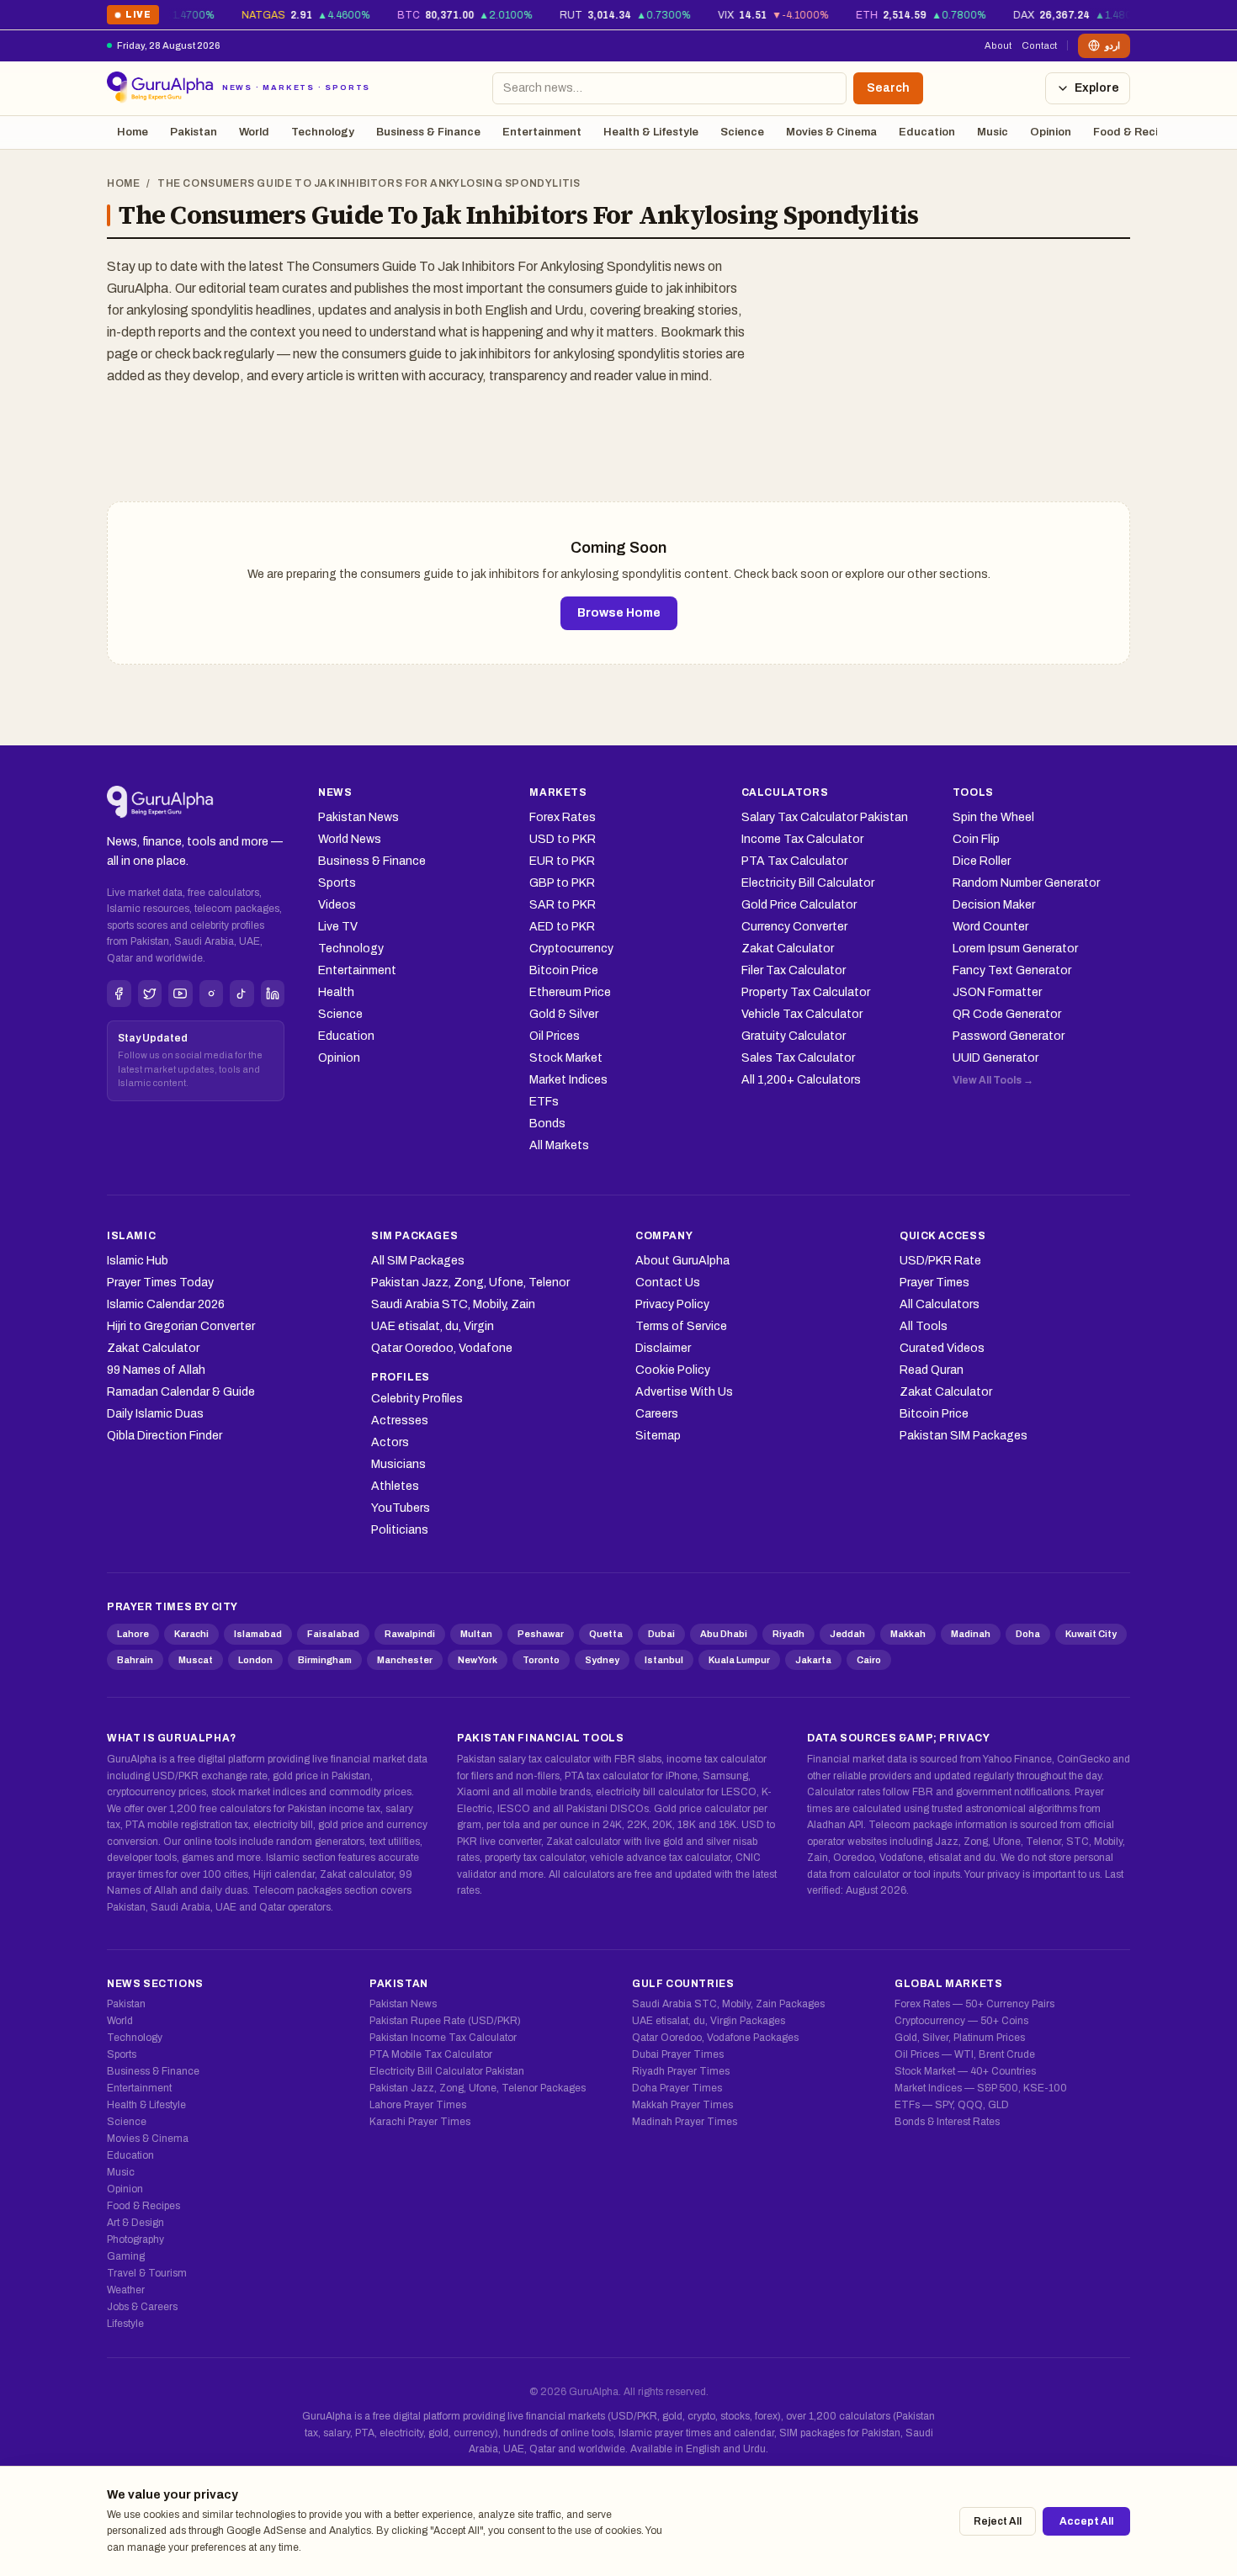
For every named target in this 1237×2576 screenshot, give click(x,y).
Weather (126, 2290)
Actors (390, 1442)
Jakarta (813, 1660)
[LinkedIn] (273, 994)
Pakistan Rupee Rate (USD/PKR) (445, 2021)
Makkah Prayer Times (682, 2105)
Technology (323, 132)
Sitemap (658, 1436)
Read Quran (932, 1370)
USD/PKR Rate (940, 1261)
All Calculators (940, 1304)
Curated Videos (942, 1348)
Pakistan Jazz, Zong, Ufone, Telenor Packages (478, 2088)
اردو (1112, 45)
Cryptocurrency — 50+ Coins (961, 2021)
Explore (1097, 88)
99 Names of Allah (156, 1370)
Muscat (196, 1660)
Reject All (998, 2521)
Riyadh (788, 1634)
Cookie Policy (673, 1370)
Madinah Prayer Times (685, 2122)
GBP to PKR (562, 883)
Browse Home (619, 613)
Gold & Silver (564, 1014)
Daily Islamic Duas (155, 1414)
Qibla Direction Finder (165, 1436)
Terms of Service (681, 1326)
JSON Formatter (997, 992)
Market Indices (568, 1080)
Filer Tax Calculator (794, 970)
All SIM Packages (418, 1261)
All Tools (924, 1326)
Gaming (126, 2256)
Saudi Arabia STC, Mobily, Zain (453, 1304)
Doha (1028, 1634)
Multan (476, 1634)
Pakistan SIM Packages (964, 1436)
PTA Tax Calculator (794, 861)
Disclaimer (663, 1348)
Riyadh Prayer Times (681, 2071)
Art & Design (135, 2223)
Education (927, 132)
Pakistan (194, 132)
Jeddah (847, 1634)
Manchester (405, 1660)
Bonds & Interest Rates (947, 2122)
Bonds (547, 1124)
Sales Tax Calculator (798, 1058)
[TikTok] (242, 994)
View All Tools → (993, 1080)
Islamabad (258, 1634)
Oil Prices (555, 1036)
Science (742, 132)
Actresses (400, 1421)
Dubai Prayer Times (678, 2054)
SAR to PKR (563, 905)
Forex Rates (563, 817)
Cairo (869, 1660)
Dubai (661, 1634)
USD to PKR (563, 839)
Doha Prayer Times (677, 2088)
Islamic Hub (138, 1261)
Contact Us (668, 1283)
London (255, 1660)
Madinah (971, 1634)
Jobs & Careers (142, 2307)
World (254, 132)
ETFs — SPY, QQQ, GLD (952, 2105)
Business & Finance (428, 132)
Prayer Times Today (160, 1283)
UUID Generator (995, 1058)
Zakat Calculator (788, 949)
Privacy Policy (672, 1304)
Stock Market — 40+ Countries (965, 2071)
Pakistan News (358, 817)
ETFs (544, 1102)
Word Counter (990, 927)
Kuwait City (1091, 1634)
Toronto (541, 1660)
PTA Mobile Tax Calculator (431, 2054)
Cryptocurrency (571, 949)
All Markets (559, 1145)
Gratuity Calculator (794, 1036)
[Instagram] (212, 994)
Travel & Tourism (147, 2273)
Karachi (191, 1634)
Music (993, 132)
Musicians (398, 1464)
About (998, 45)
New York (478, 1660)
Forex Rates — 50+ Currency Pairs (974, 2004)
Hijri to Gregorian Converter (181, 1326)
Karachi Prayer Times (420, 2122)
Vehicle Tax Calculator (802, 1014)
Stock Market (566, 1058)
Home (133, 132)
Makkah (908, 1634)
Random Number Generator (1026, 883)
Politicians (400, 1530)
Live (133, 17)
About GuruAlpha (682, 1261)
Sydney (602, 1660)
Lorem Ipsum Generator (1015, 949)
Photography (135, 2239)
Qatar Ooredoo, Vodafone (442, 1348)
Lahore (133, 1634)
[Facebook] (119, 994)
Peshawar (541, 1634)
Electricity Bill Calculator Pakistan (447, 2071)
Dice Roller (982, 861)
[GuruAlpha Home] (160, 803)
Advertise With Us (684, 1392)
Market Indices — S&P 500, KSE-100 (981, 2088)
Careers (657, 1414)
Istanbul (664, 1660)
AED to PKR (562, 927)
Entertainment (542, 132)
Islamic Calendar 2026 (166, 1304)
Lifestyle (125, 2324)
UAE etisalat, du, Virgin (433, 1326)
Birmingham (325, 1660)
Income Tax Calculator (802, 839)
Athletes (395, 1486)
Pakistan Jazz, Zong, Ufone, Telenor (470, 1283)
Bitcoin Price (564, 970)
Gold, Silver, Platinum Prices (960, 2038)
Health (336, 992)
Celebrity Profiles (417, 1399)
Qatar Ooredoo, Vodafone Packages (715, 2038)
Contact (1039, 45)
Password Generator (1009, 1036)
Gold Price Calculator (799, 905)
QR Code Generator (1007, 1014)
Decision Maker (994, 905)
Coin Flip (976, 839)
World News (350, 839)
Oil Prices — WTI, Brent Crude (965, 2054)
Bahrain (135, 1660)
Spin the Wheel (993, 817)
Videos (337, 905)
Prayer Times (934, 1283)
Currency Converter (794, 927)
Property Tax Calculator (806, 992)
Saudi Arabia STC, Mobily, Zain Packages (728, 2004)
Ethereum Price (570, 992)
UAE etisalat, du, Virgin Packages (709, 2021)
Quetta (606, 1634)
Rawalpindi (410, 1634)
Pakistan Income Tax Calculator (443, 2038)
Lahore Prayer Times (418, 2105)
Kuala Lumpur (739, 1660)
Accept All (1086, 2521)
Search (888, 88)
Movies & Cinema (831, 132)
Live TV (338, 927)
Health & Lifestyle (651, 132)
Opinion (1051, 132)
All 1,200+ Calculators (801, 1080)
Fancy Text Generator (1012, 970)
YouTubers (401, 1508)
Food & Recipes (1135, 132)
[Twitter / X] (150, 994)
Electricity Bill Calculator (808, 883)
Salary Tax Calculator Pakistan (825, 817)
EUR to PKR (562, 861)
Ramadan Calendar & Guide (181, 1392)
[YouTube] (181, 994)
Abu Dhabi (724, 1634)
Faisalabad (333, 1634)
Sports (337, 883)
